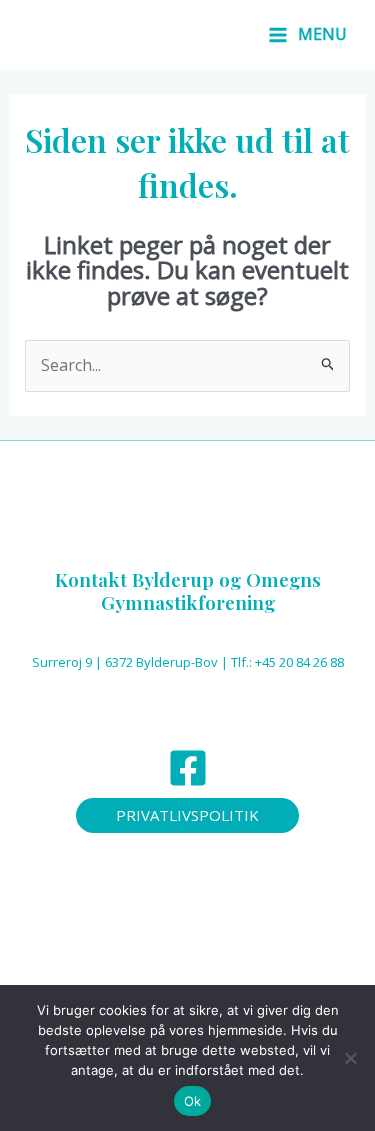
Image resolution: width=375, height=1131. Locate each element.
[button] (187, 815)
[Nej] (350, 1058)
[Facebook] (188, 768)
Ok (193, 1101)
